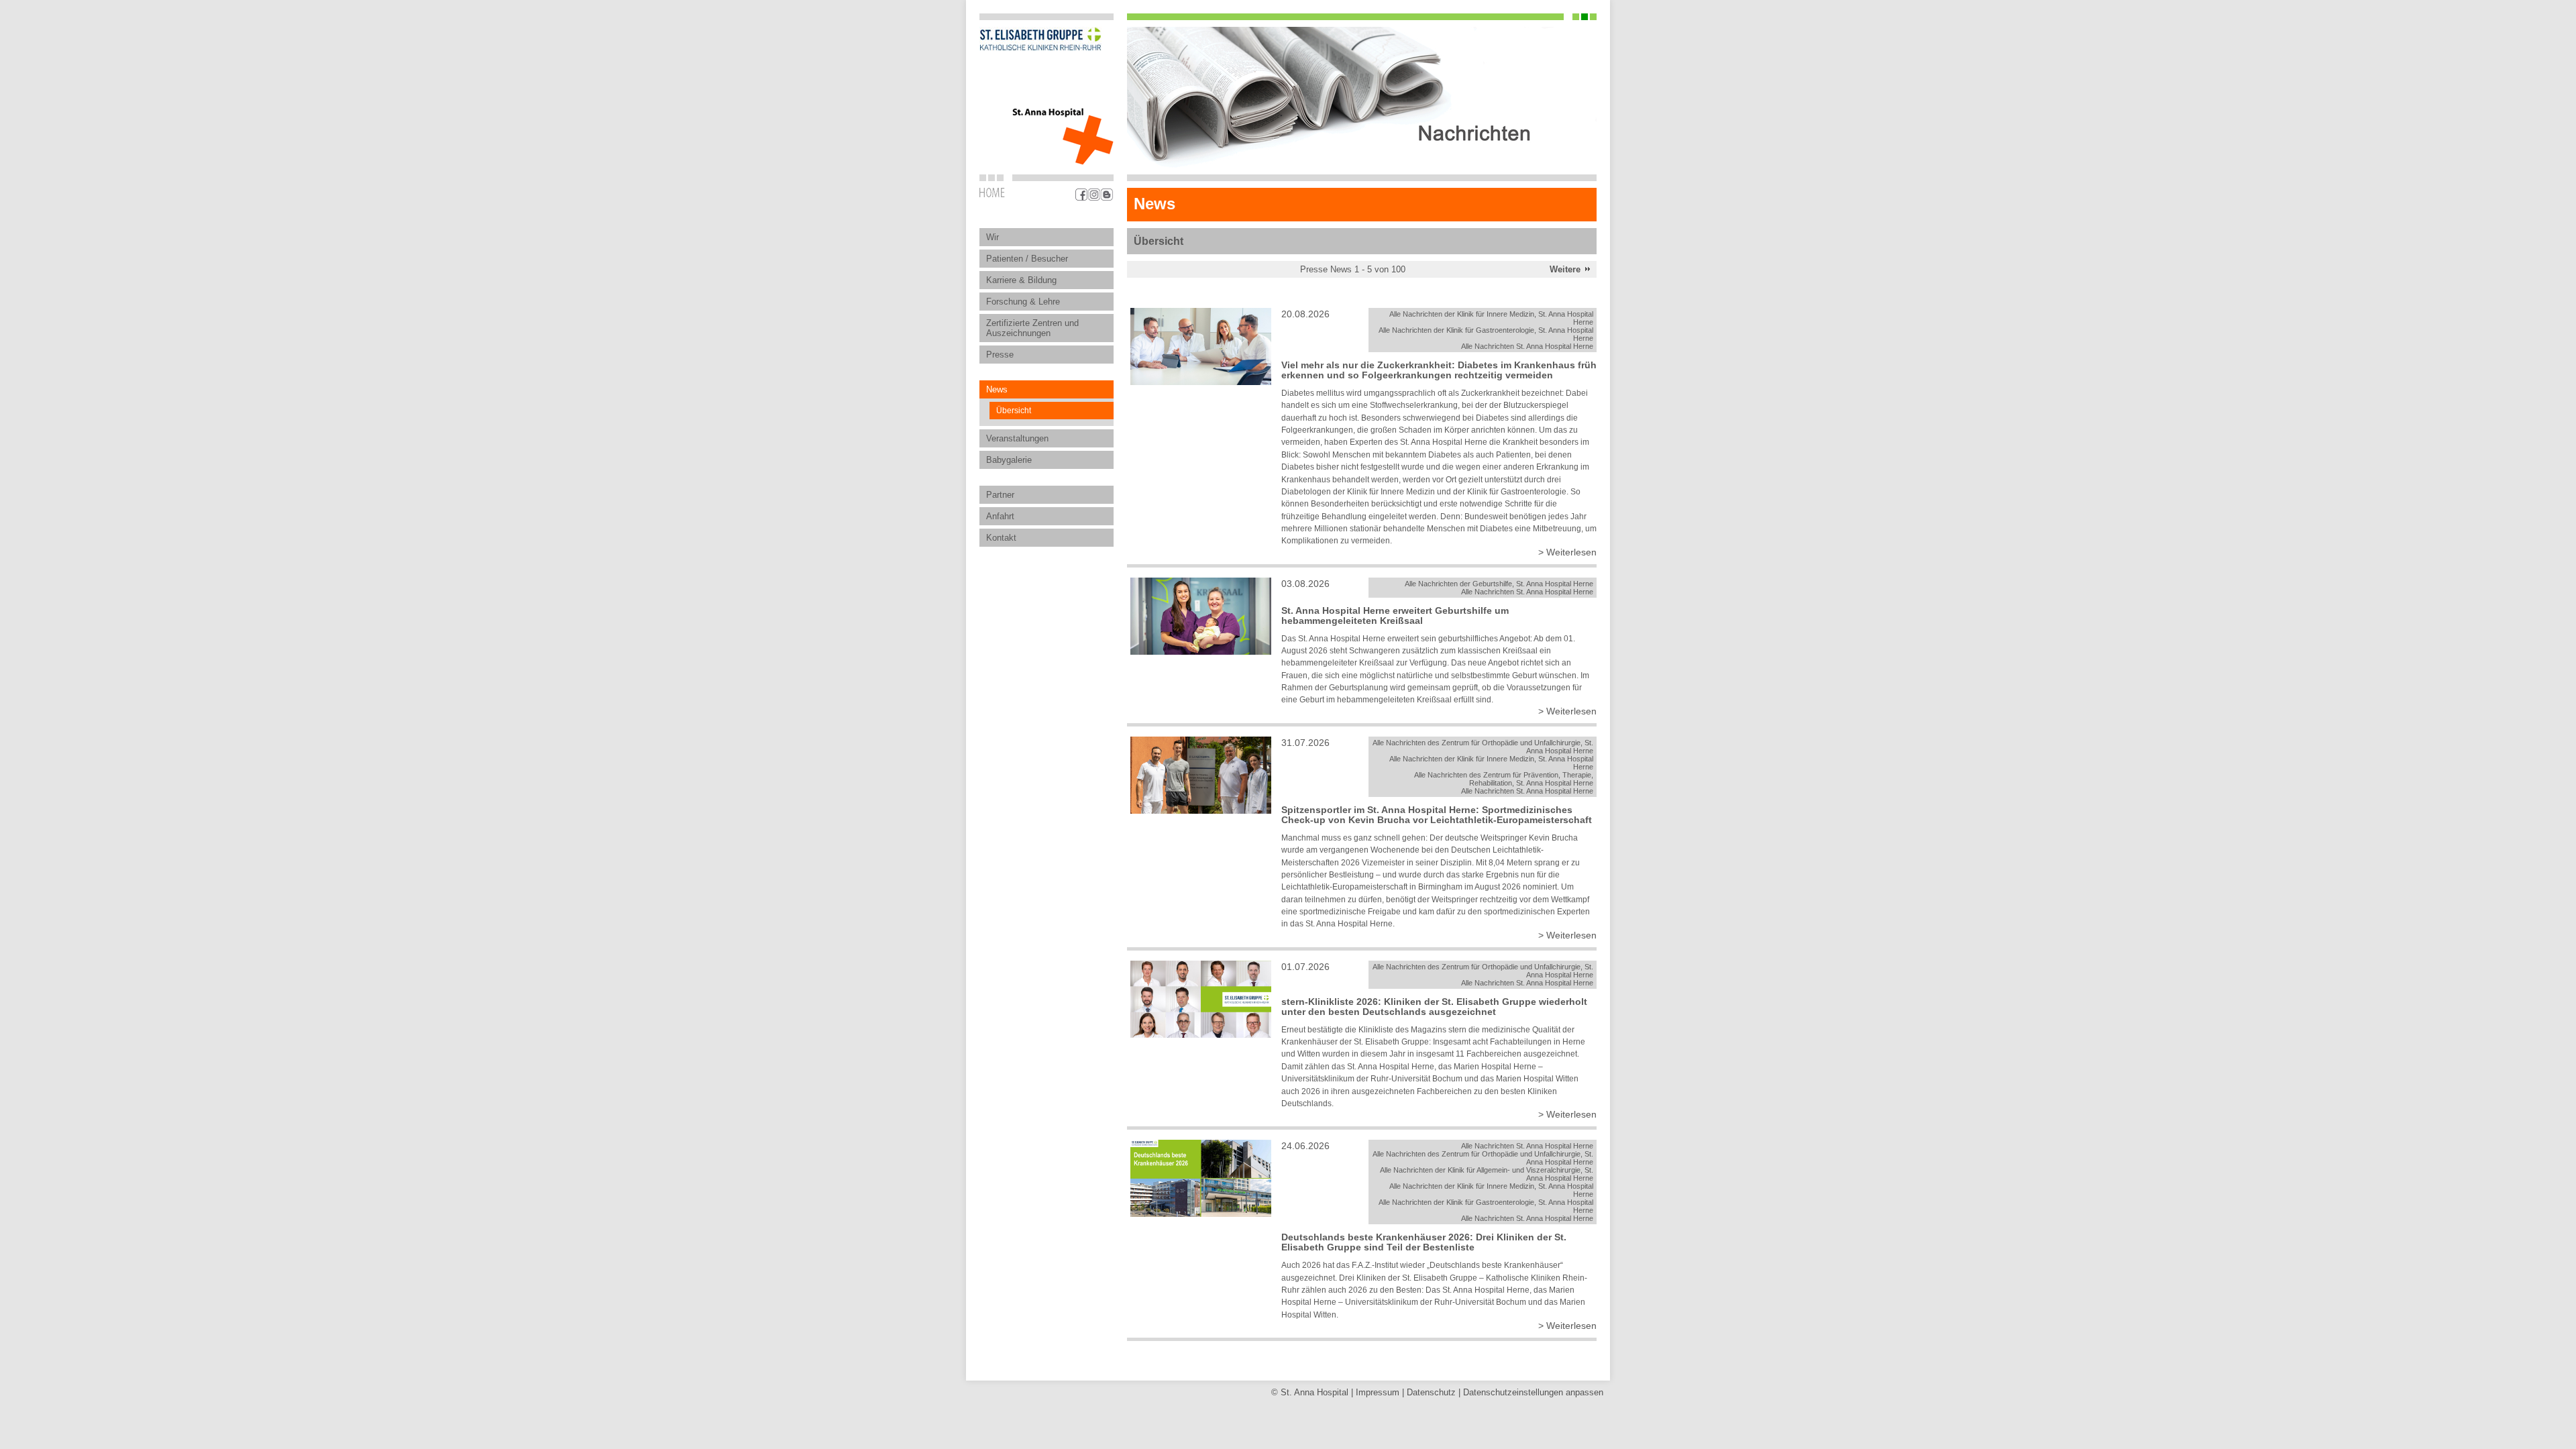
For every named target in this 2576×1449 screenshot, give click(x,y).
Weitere (1565, 269)
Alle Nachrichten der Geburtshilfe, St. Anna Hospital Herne (1499, 584)
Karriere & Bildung (1021, 280)
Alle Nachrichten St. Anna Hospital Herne (1527, 346)
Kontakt (1001, 538)
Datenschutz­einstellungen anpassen (1533, 1392)
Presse (1000, 355)
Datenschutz (1431, 1392)
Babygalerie (1009, 460)
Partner (1000, 495)
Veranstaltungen (1017, 438)
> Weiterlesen (1567, 552)
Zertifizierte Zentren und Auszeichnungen (1032, 328)
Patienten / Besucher (1027, 259)
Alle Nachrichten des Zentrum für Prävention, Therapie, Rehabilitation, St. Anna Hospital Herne (1504, 779)
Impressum (1378, 1392)
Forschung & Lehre (1023, 302)
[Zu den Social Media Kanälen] (1094, 195)
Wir (992, 237)
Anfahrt (1000, 516)
